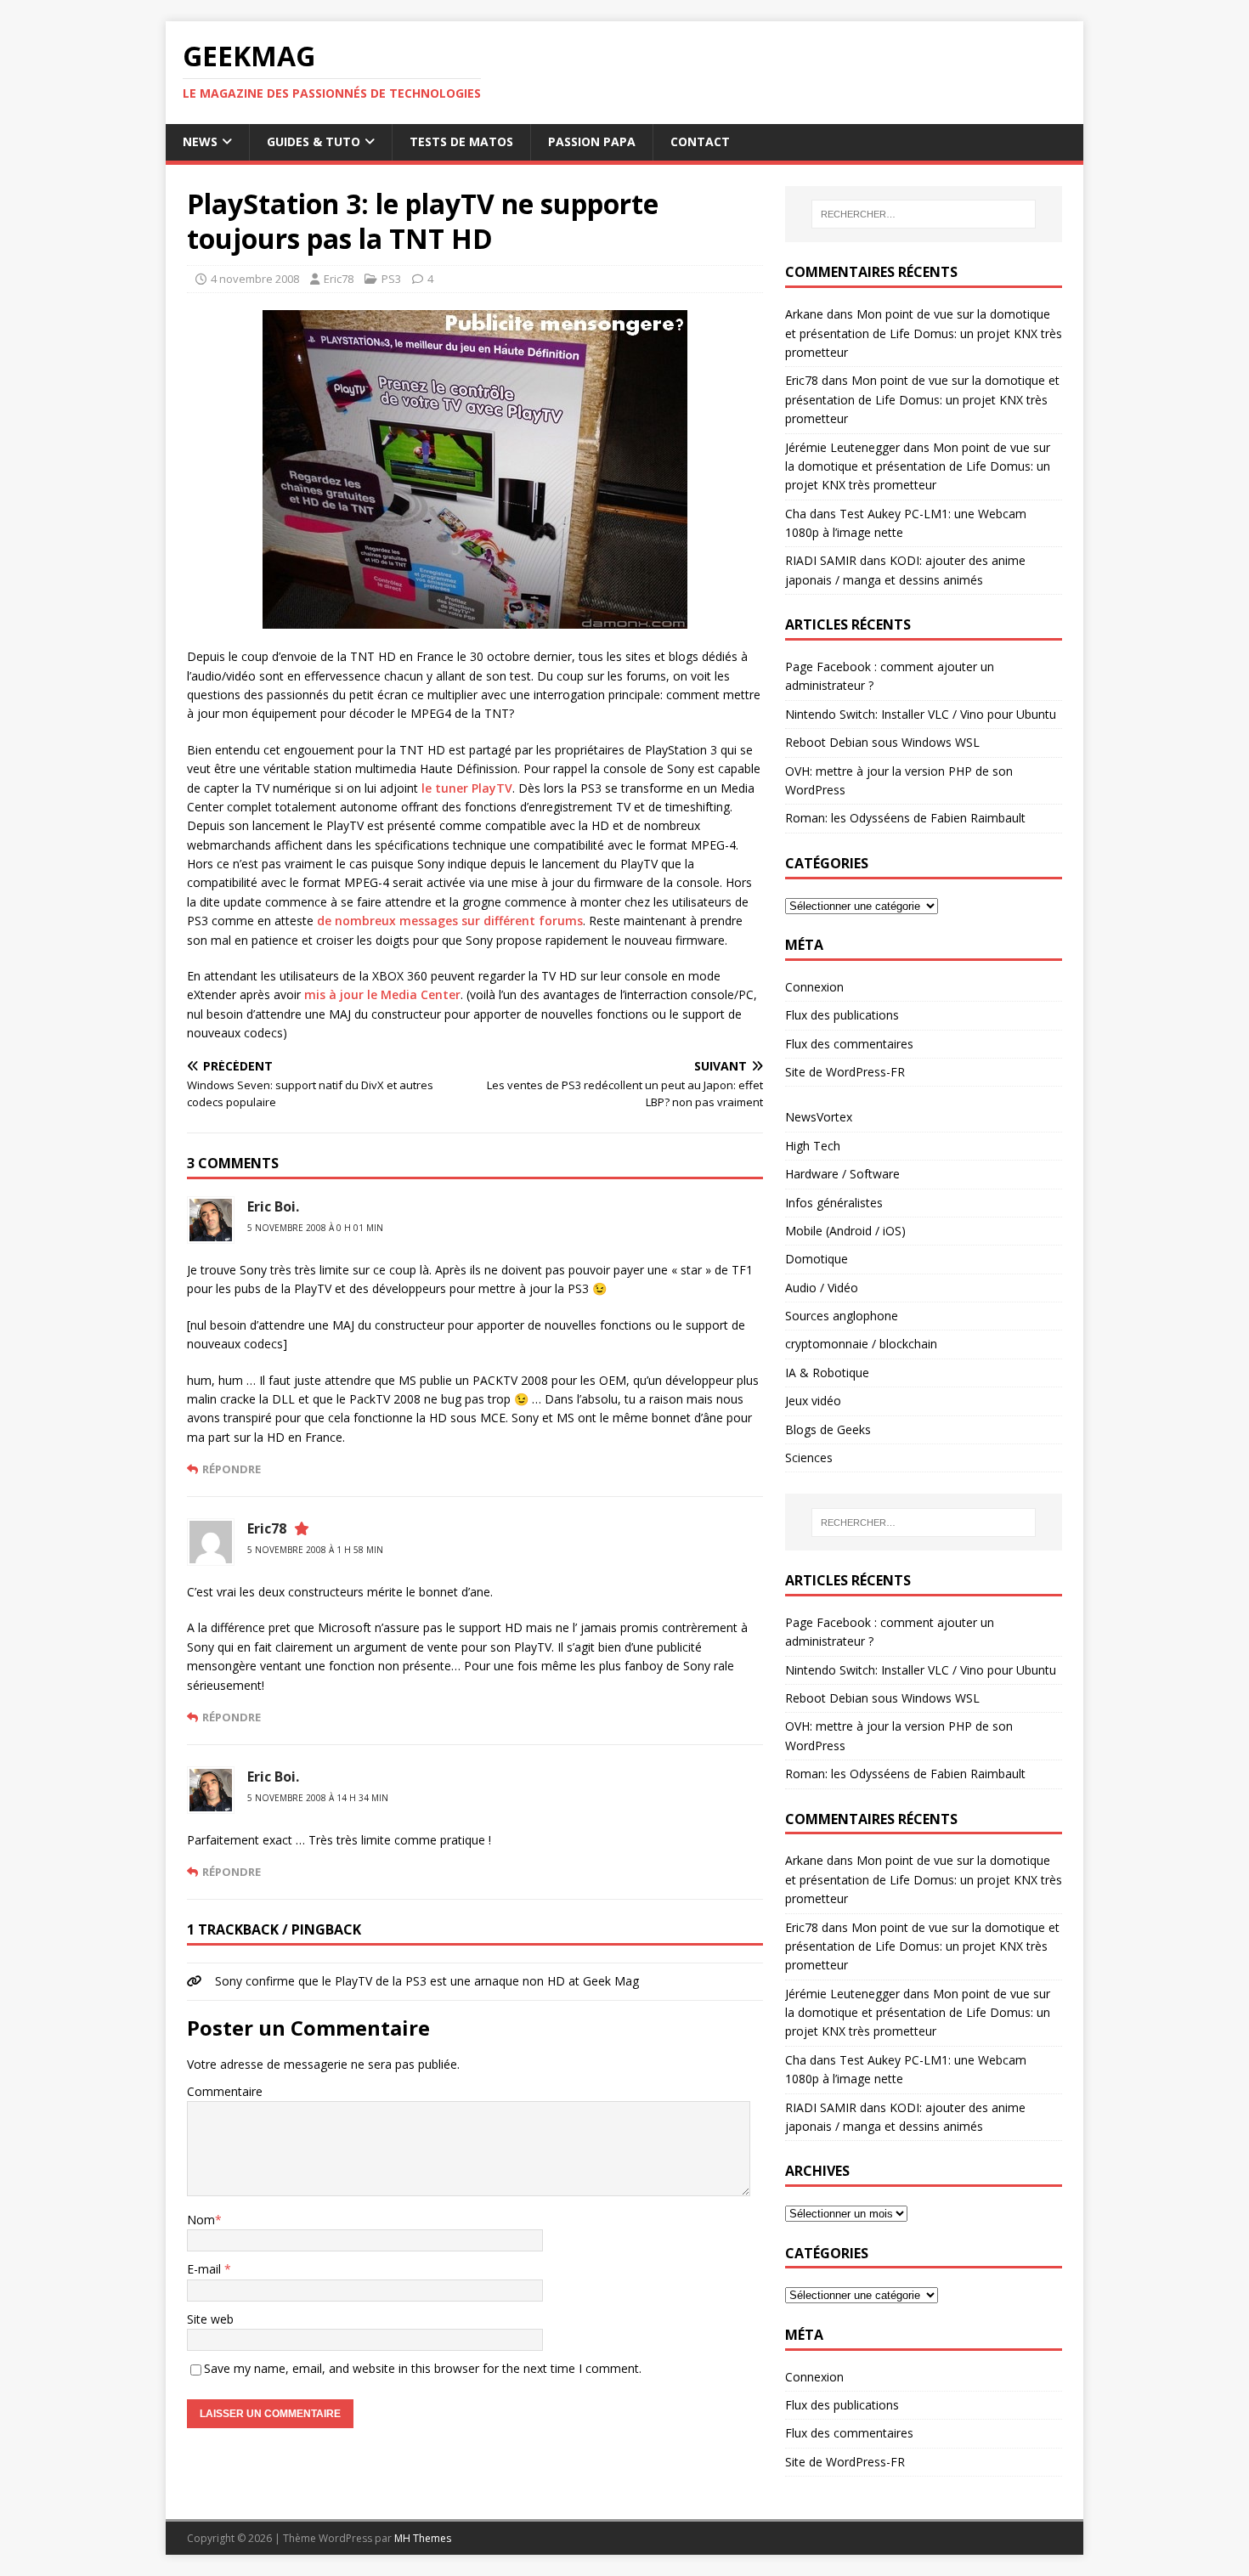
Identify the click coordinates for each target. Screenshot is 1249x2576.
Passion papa (592, 141)
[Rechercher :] (924, 214)
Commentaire (225, 2091)
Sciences (809, 1457)
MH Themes (423, 2538)
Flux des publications (842, 1015)
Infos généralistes (834, 1203)
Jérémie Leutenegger (842, 447)
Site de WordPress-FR (845, 1072)
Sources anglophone (842, 1316)
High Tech (813, 1146)
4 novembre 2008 (255, 279)
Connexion (814, 987)
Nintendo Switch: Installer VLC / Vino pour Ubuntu (921, 714)
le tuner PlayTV (467, 788)
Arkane (804, 314)
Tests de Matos (461, 141)
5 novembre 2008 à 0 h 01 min (315, 1228)
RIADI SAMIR (821, 560)
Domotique (817, 1259)
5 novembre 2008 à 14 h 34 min (318, 1798)
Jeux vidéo (813, 1401)
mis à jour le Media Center (382, 994)
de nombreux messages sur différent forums (450, 921)
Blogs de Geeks (828, 1429)
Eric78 (339, 279)
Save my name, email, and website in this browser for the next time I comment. (423, 2368)
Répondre (232, 1469)
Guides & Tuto (314, 141)
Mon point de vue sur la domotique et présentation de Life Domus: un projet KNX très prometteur (924, 333)
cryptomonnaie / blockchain (861, 1344)
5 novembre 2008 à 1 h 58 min (315, 1550)
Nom (201, 2220)
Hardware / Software (842, 1174)
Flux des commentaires (849, 1044)
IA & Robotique (827, 1373)
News (200, 141)
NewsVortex (819, 1117)
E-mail (206, 2269)
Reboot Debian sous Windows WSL (882, 742)
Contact (700, 141)
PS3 (391, 279)
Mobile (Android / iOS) (845, 1231)
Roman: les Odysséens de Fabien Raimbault (905, 818)
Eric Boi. (273, 1206)
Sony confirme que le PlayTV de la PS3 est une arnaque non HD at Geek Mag (427, 1981)
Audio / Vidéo (822, 1288)
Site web (210, 2319)
